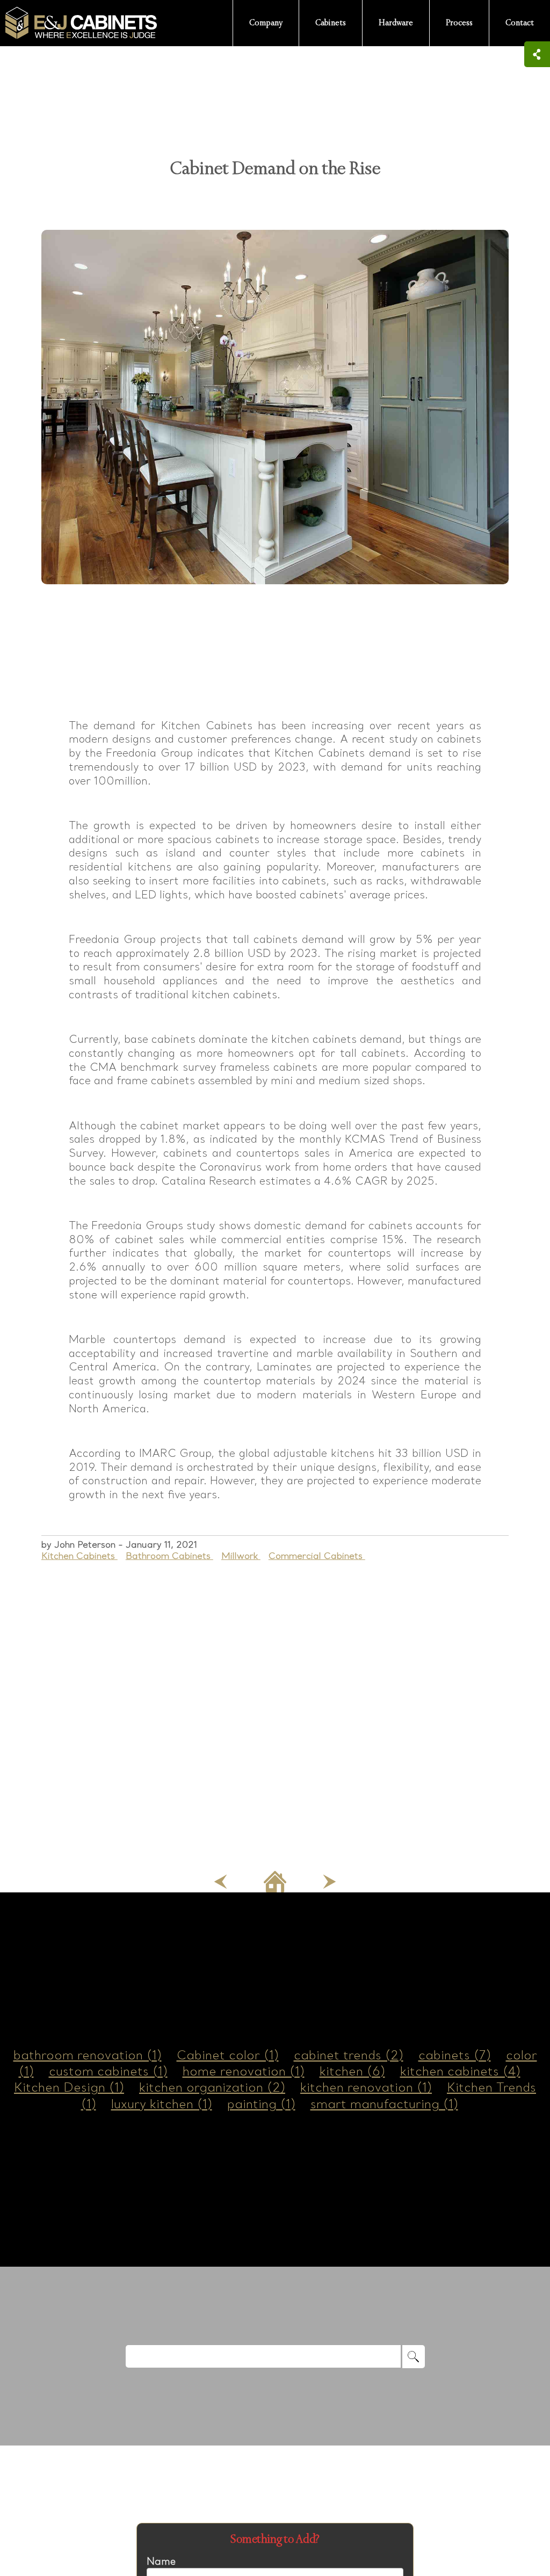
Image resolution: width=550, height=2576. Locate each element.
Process (459, 23)
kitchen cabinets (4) (460, 2071)
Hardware (396, 23)
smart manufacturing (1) (384, 2104)
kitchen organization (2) (212, 2087)
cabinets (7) (455, 2055)
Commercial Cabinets (317, 1556)
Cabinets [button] (331, 23)
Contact (520, 23)
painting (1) (261, 2104)
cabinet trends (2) (349, 2055)
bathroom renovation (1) (88, 2055)
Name (161, 2561)
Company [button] (266, 23)
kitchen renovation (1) (366, 2087)
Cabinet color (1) (228, 2055)
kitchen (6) (352, 2071)
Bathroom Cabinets (169, 1556)
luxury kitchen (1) (162, 2104)
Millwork (241, 1556)
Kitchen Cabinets (79, 1556)
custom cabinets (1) (108, 2071)
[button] (220, 1880)
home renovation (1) (244, 2071)
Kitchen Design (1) (69, 2087)
